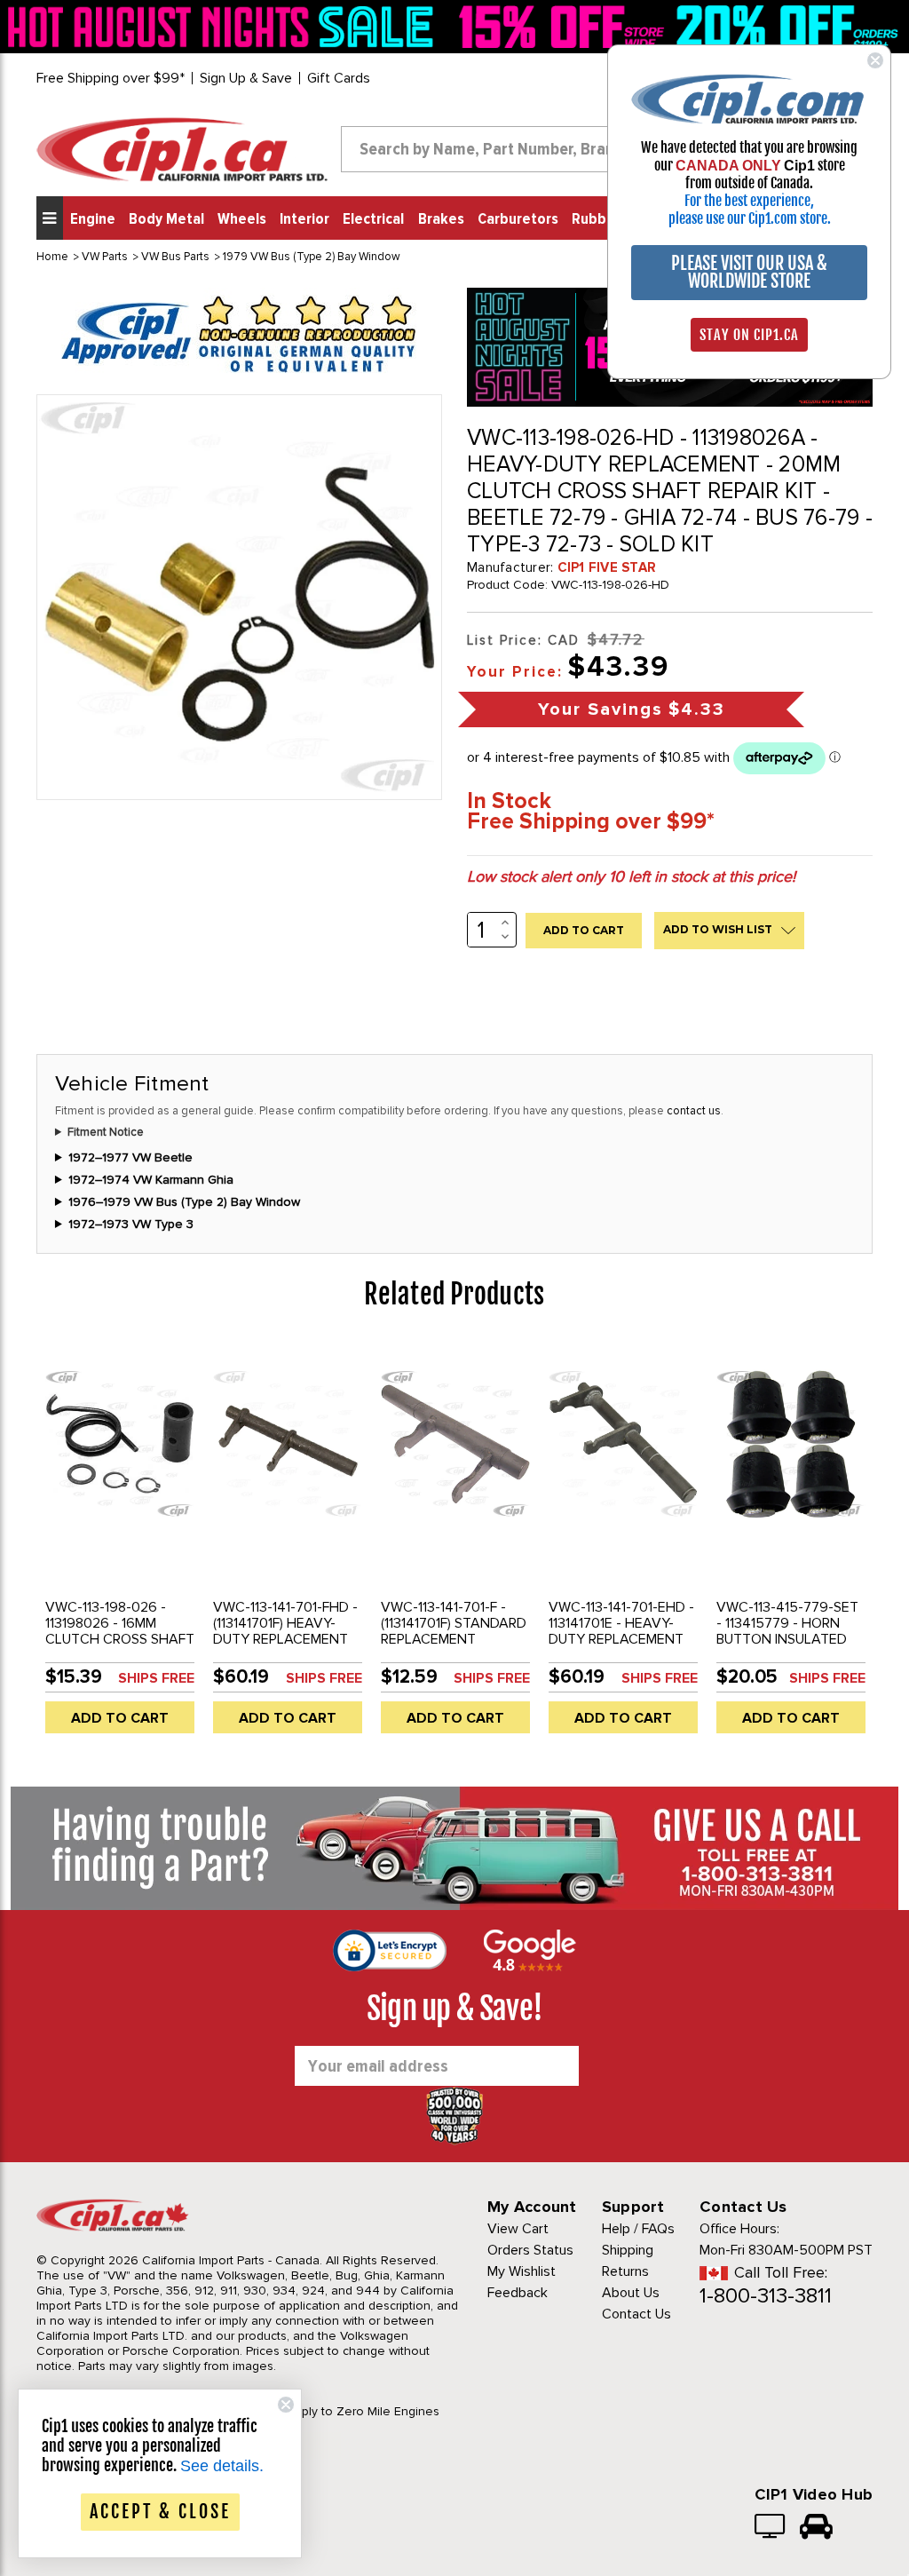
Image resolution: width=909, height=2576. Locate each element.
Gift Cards (339, 78)
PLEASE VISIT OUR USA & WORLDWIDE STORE (749, 272)
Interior (304, 219)
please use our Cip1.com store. (750, 218)
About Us (631, 2293)
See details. (222, 2466)
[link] (225, 26)
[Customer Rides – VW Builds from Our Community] (816, 2528)
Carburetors (518, 219)
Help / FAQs (638, 2229)
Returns (625, 2271)
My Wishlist (522, 2271)
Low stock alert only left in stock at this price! (631, 876)
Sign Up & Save (246, 78)
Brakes (441, 219)
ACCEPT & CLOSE (160, 2512)
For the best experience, (749, 201)
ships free (156, 1678)
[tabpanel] (120, 1544)
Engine (93, 219)
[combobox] (503, 149)
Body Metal (166, 219)
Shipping (628, 2250)
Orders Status (530, 2250)
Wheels (242, 219)
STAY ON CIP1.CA (749, 335)
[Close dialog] (875, 60)
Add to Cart (120, 1718)
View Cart (518, 2229)
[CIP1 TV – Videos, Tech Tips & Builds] (771, 2528)
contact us (694, 1111)
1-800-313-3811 (766, 2296)
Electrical (373, 219)
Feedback (518, 2293)
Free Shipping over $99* (111, 78)
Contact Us (636, 2314)
